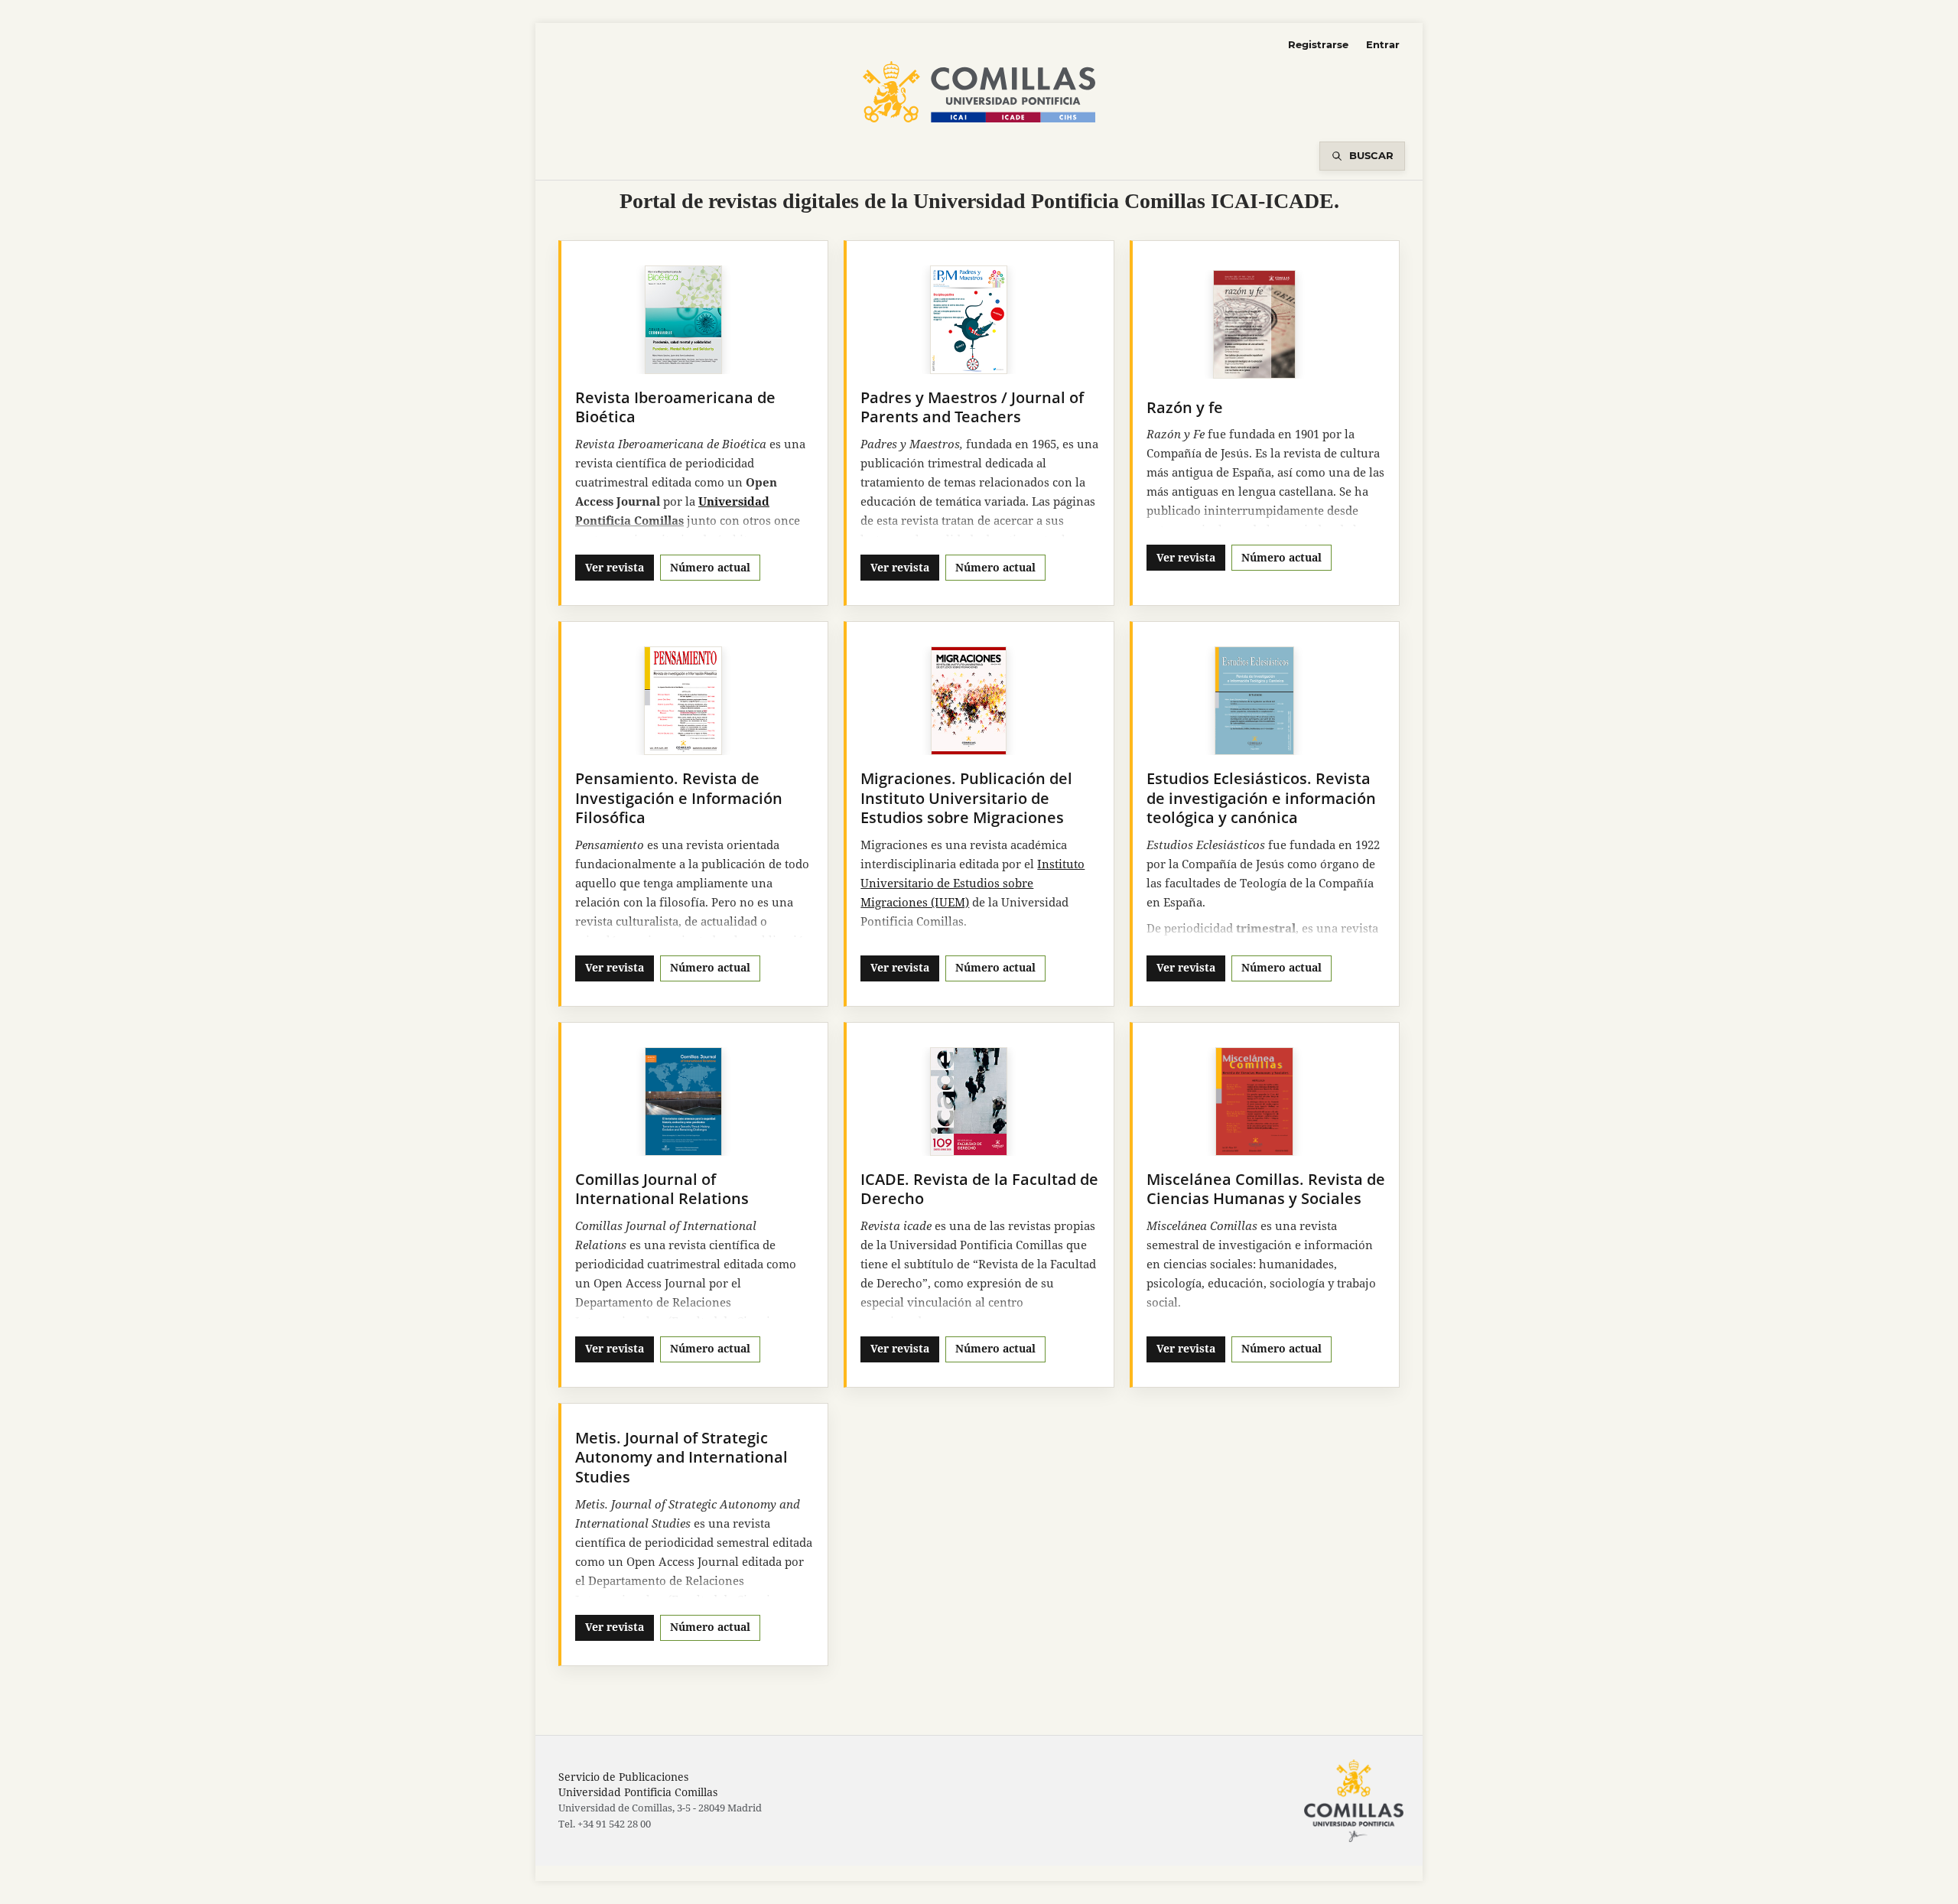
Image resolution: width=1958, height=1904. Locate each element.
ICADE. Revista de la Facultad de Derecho (979, 1189)
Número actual (710, 567)
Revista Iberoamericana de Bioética (675, 407)
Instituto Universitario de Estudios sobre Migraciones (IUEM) (972, 883)
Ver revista (615, 567)
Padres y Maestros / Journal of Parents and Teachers (972, 407)
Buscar (1371, 155)
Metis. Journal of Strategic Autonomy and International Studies (681, 1457)
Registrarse (1318, 44)
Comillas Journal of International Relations (662, 1189)
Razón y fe (1185, 407)
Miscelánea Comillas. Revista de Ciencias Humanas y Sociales (1266, 1189)
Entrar (1383, 44)
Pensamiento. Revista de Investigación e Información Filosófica (679, 798)
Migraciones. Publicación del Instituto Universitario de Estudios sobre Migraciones (966, 798)
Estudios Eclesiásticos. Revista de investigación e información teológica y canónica (1261, 798)
